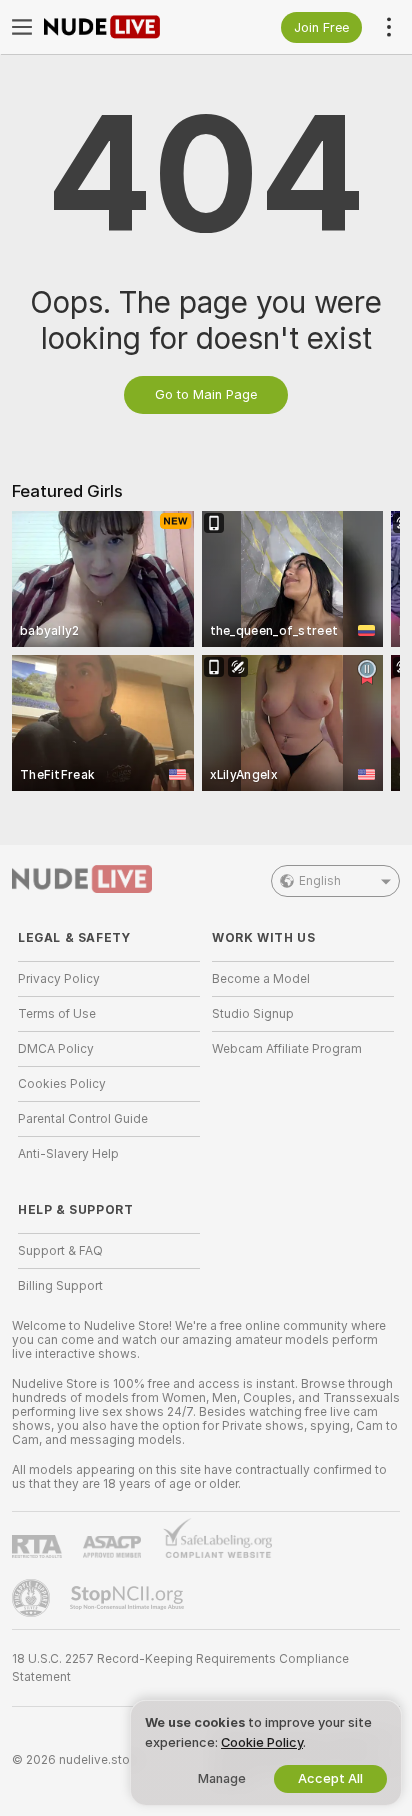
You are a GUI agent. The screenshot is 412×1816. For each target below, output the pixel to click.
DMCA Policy (56, 1049)
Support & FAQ (60, 1251)
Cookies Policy (62, 1084)
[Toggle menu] (22, 27)
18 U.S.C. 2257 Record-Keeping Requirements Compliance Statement (180, 1668)
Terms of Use (57, 1014)
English (320, 881)
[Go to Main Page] (125, 27)
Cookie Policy (262, 1742)
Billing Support (60, 1286)
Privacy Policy (59, 979)
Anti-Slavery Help (68, 1154)
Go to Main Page (206, 394)
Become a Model (261, 979)
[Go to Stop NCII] (129, 1598)
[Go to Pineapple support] (33, 1598)
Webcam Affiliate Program (287, 1049)
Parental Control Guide (83, 1119)
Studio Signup (253, 1014)
